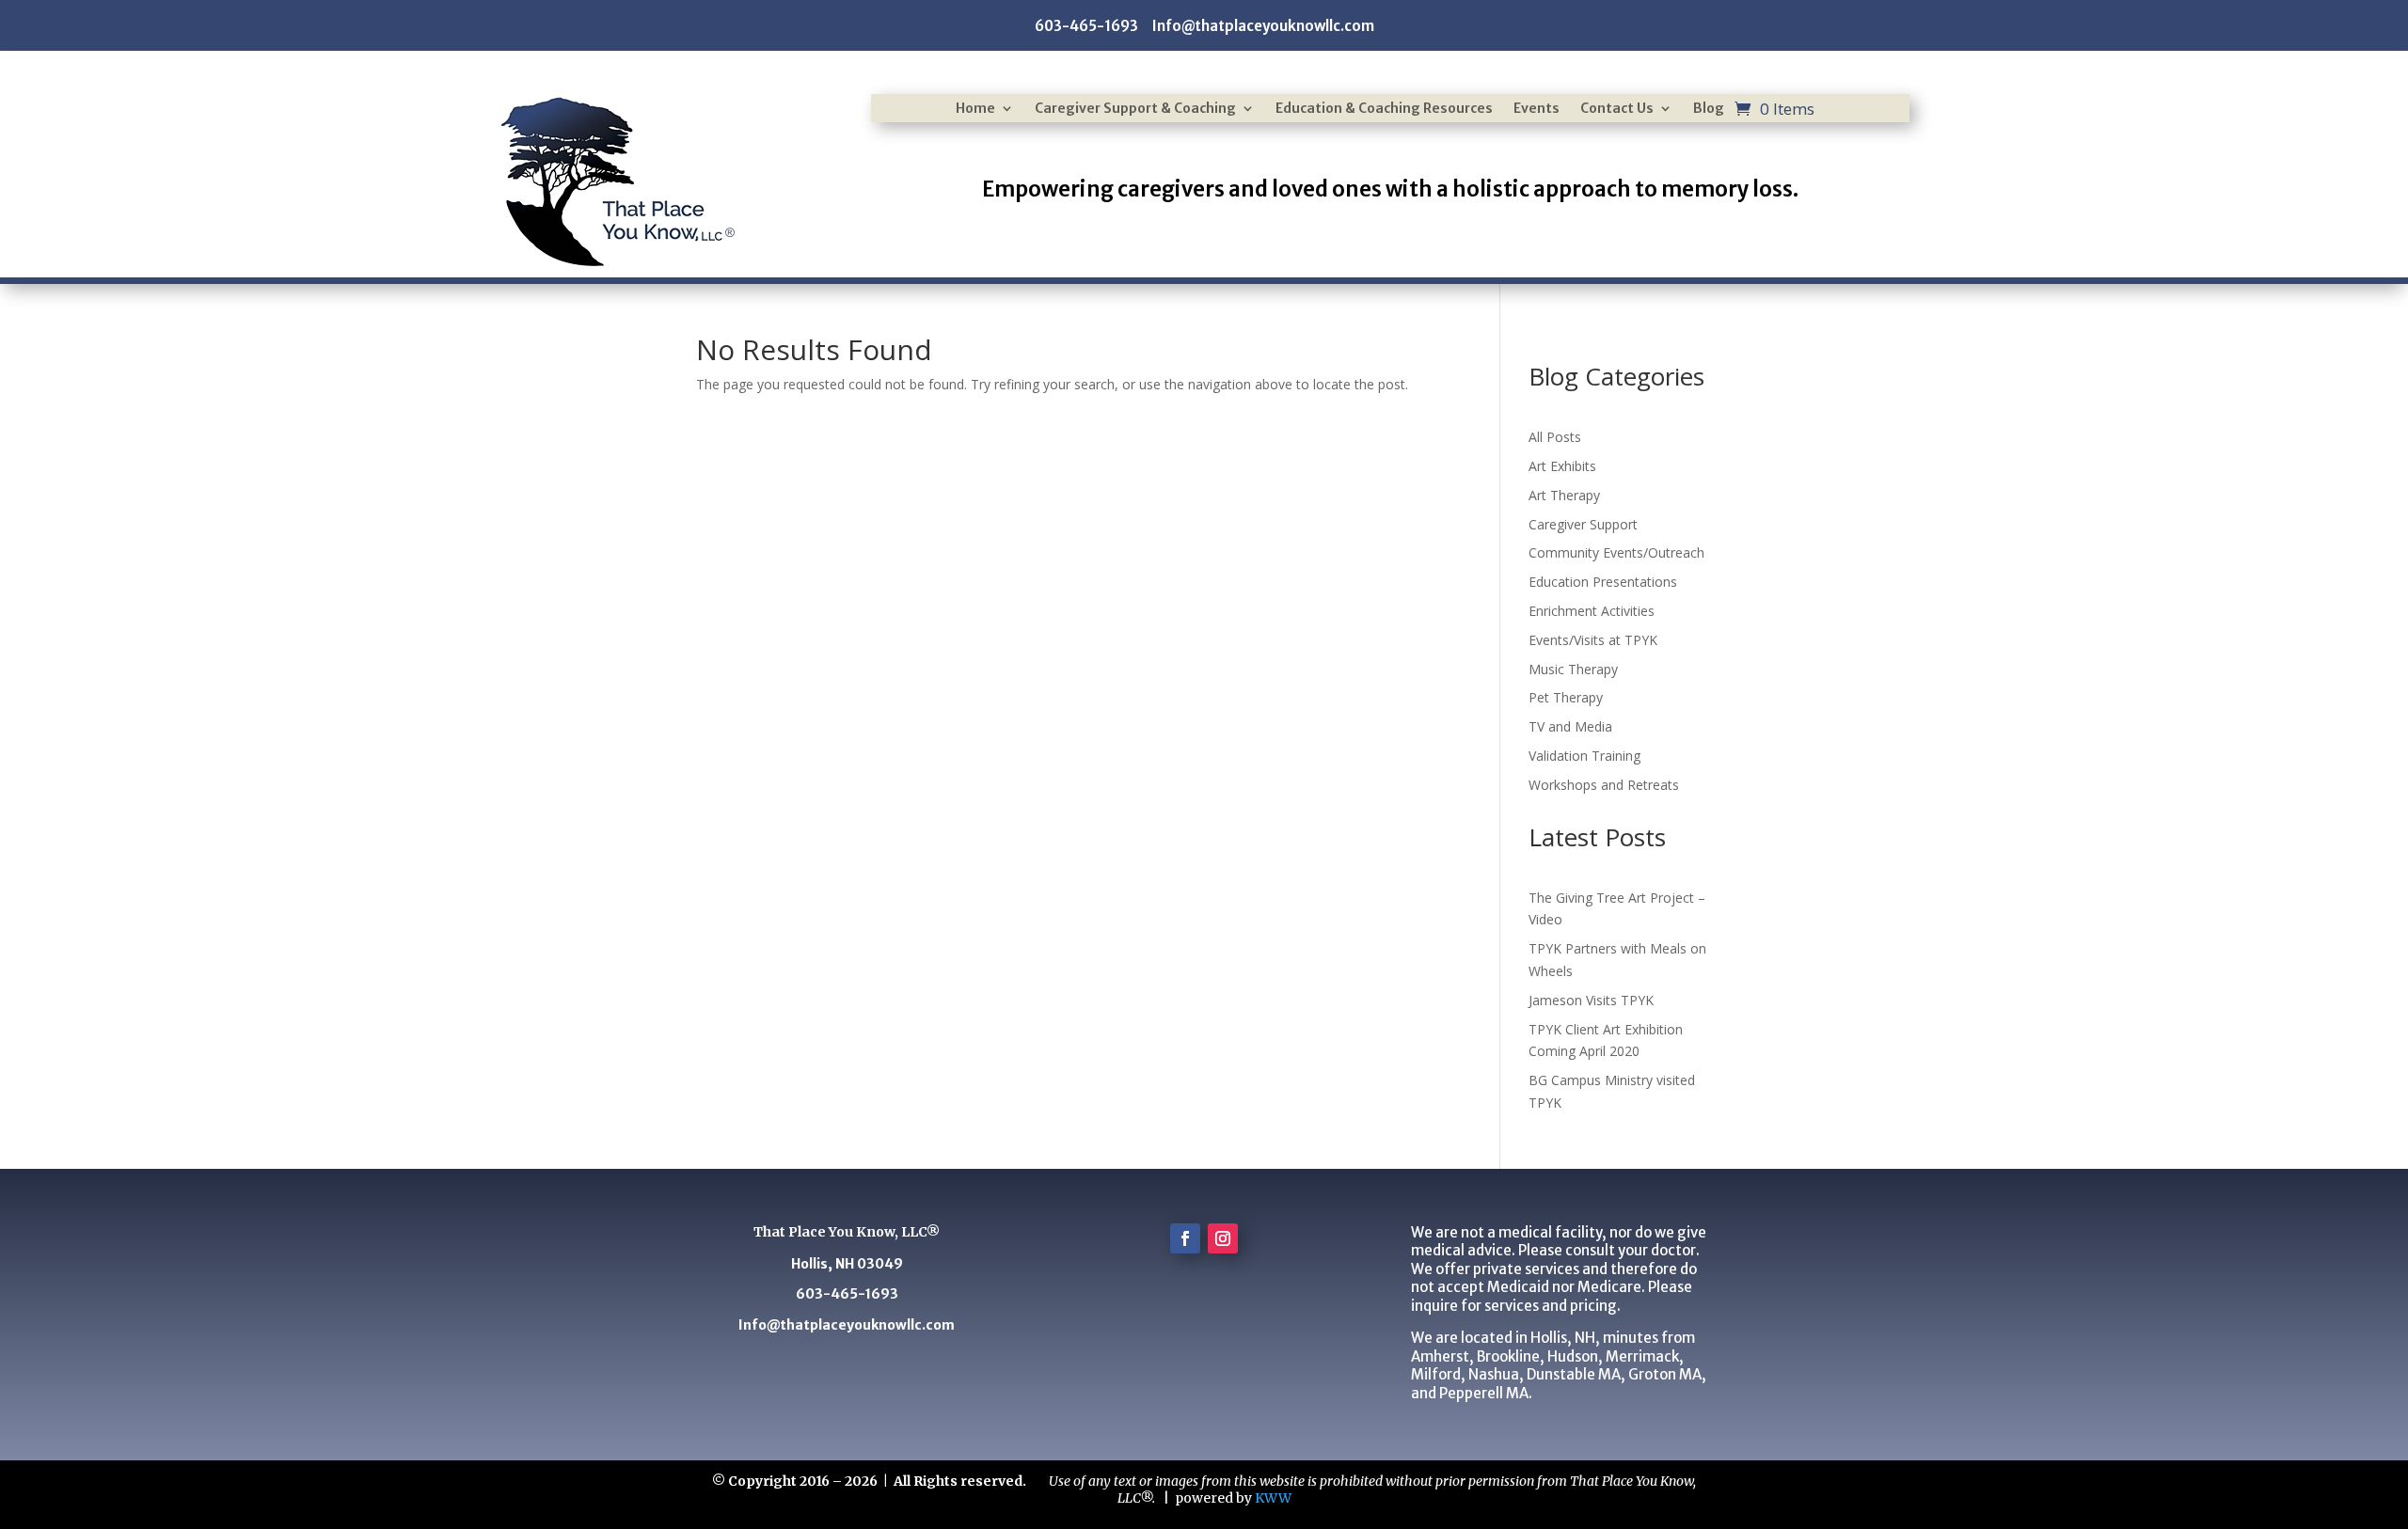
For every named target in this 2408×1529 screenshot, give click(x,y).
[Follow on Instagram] (1223, 1238)
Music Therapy (1573, 669)
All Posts (1555, 437)
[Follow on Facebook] (1185, 1238)
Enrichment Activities (1592, 611)
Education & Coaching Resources (1384, 109)
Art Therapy (1564, 495)
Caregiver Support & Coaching (1135, 109)
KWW (1273, 1498)
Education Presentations (1603, 582)
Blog (1709, 109)
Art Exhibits (1562, 466)
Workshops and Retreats (1604, 785)
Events (1537, 109)
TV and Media (1570, 726)
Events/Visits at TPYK (1593, 640)
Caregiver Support (1583, 524)
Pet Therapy (1566, 697)
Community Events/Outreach (1616, 552)
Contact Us (1617, 109)
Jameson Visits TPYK (1591, 1000)
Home (975, 109)
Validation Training (1584, 756)
